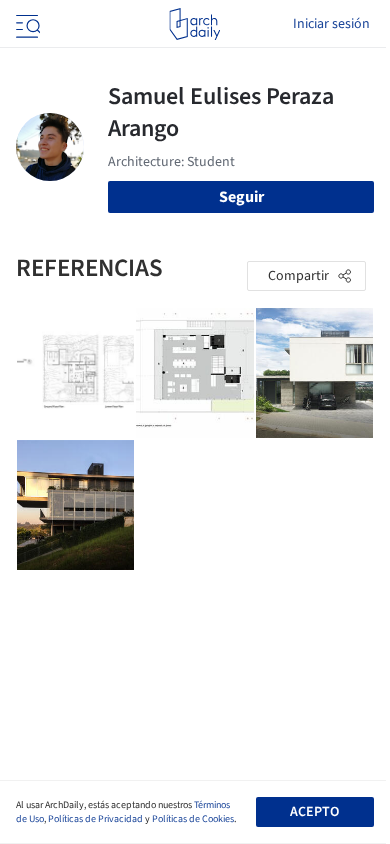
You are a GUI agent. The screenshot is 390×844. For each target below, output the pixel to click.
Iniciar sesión (331, 24)
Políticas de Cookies (193, 819)
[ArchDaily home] (194, 24)
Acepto (314, 812)
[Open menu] (26, 24)
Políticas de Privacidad (95, 819)
